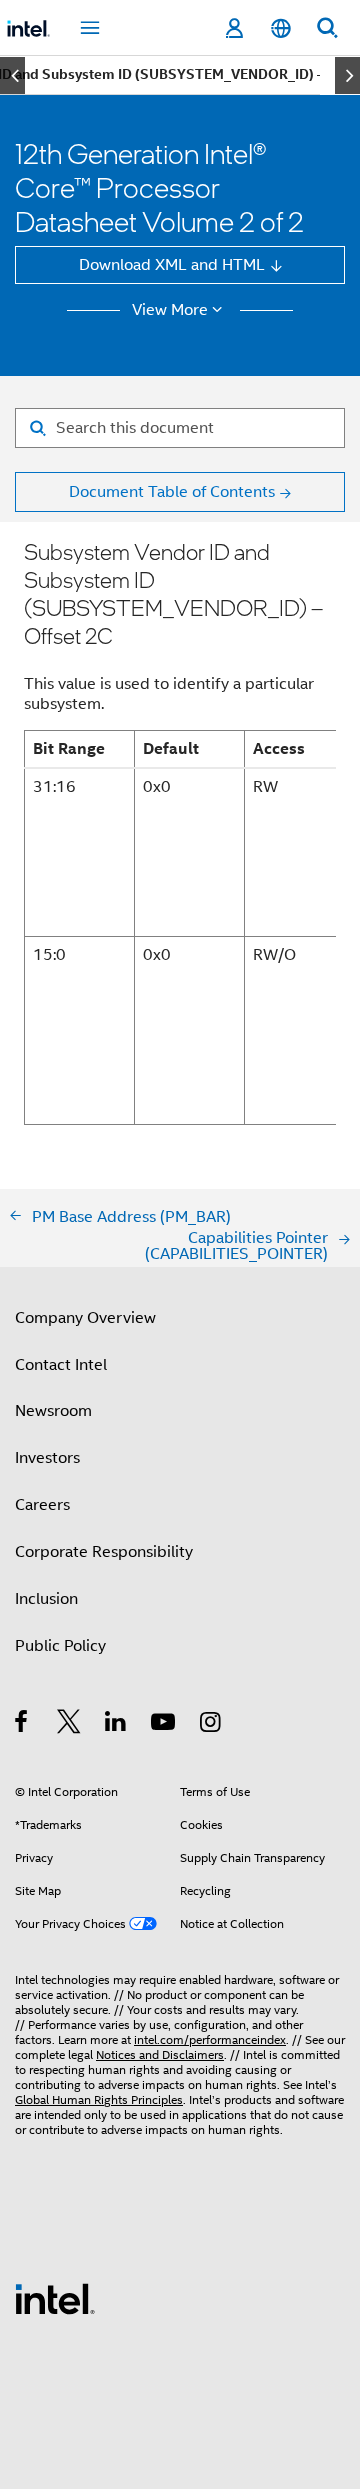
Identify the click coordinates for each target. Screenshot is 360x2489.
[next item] (347, 75)
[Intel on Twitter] (69, 1724)
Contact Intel (61, 1364)
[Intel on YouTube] (164, 1724)
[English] (280, 28)
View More (170, 310)
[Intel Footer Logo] (55, 2297)
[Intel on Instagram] (211, 1724)
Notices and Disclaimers (160, 2055)
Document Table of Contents (172, 491)
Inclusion (46, 1598)
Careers (42, 1504)
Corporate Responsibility (104, 1551)
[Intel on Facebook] (22, 1724)
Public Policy (60, 1645)
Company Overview (85, 1317)
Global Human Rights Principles (99, 2100)
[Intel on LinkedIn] (116, 1724)
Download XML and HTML (172, 264)
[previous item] (12, 75)
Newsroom (53, 1410)
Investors (47, 1457)
